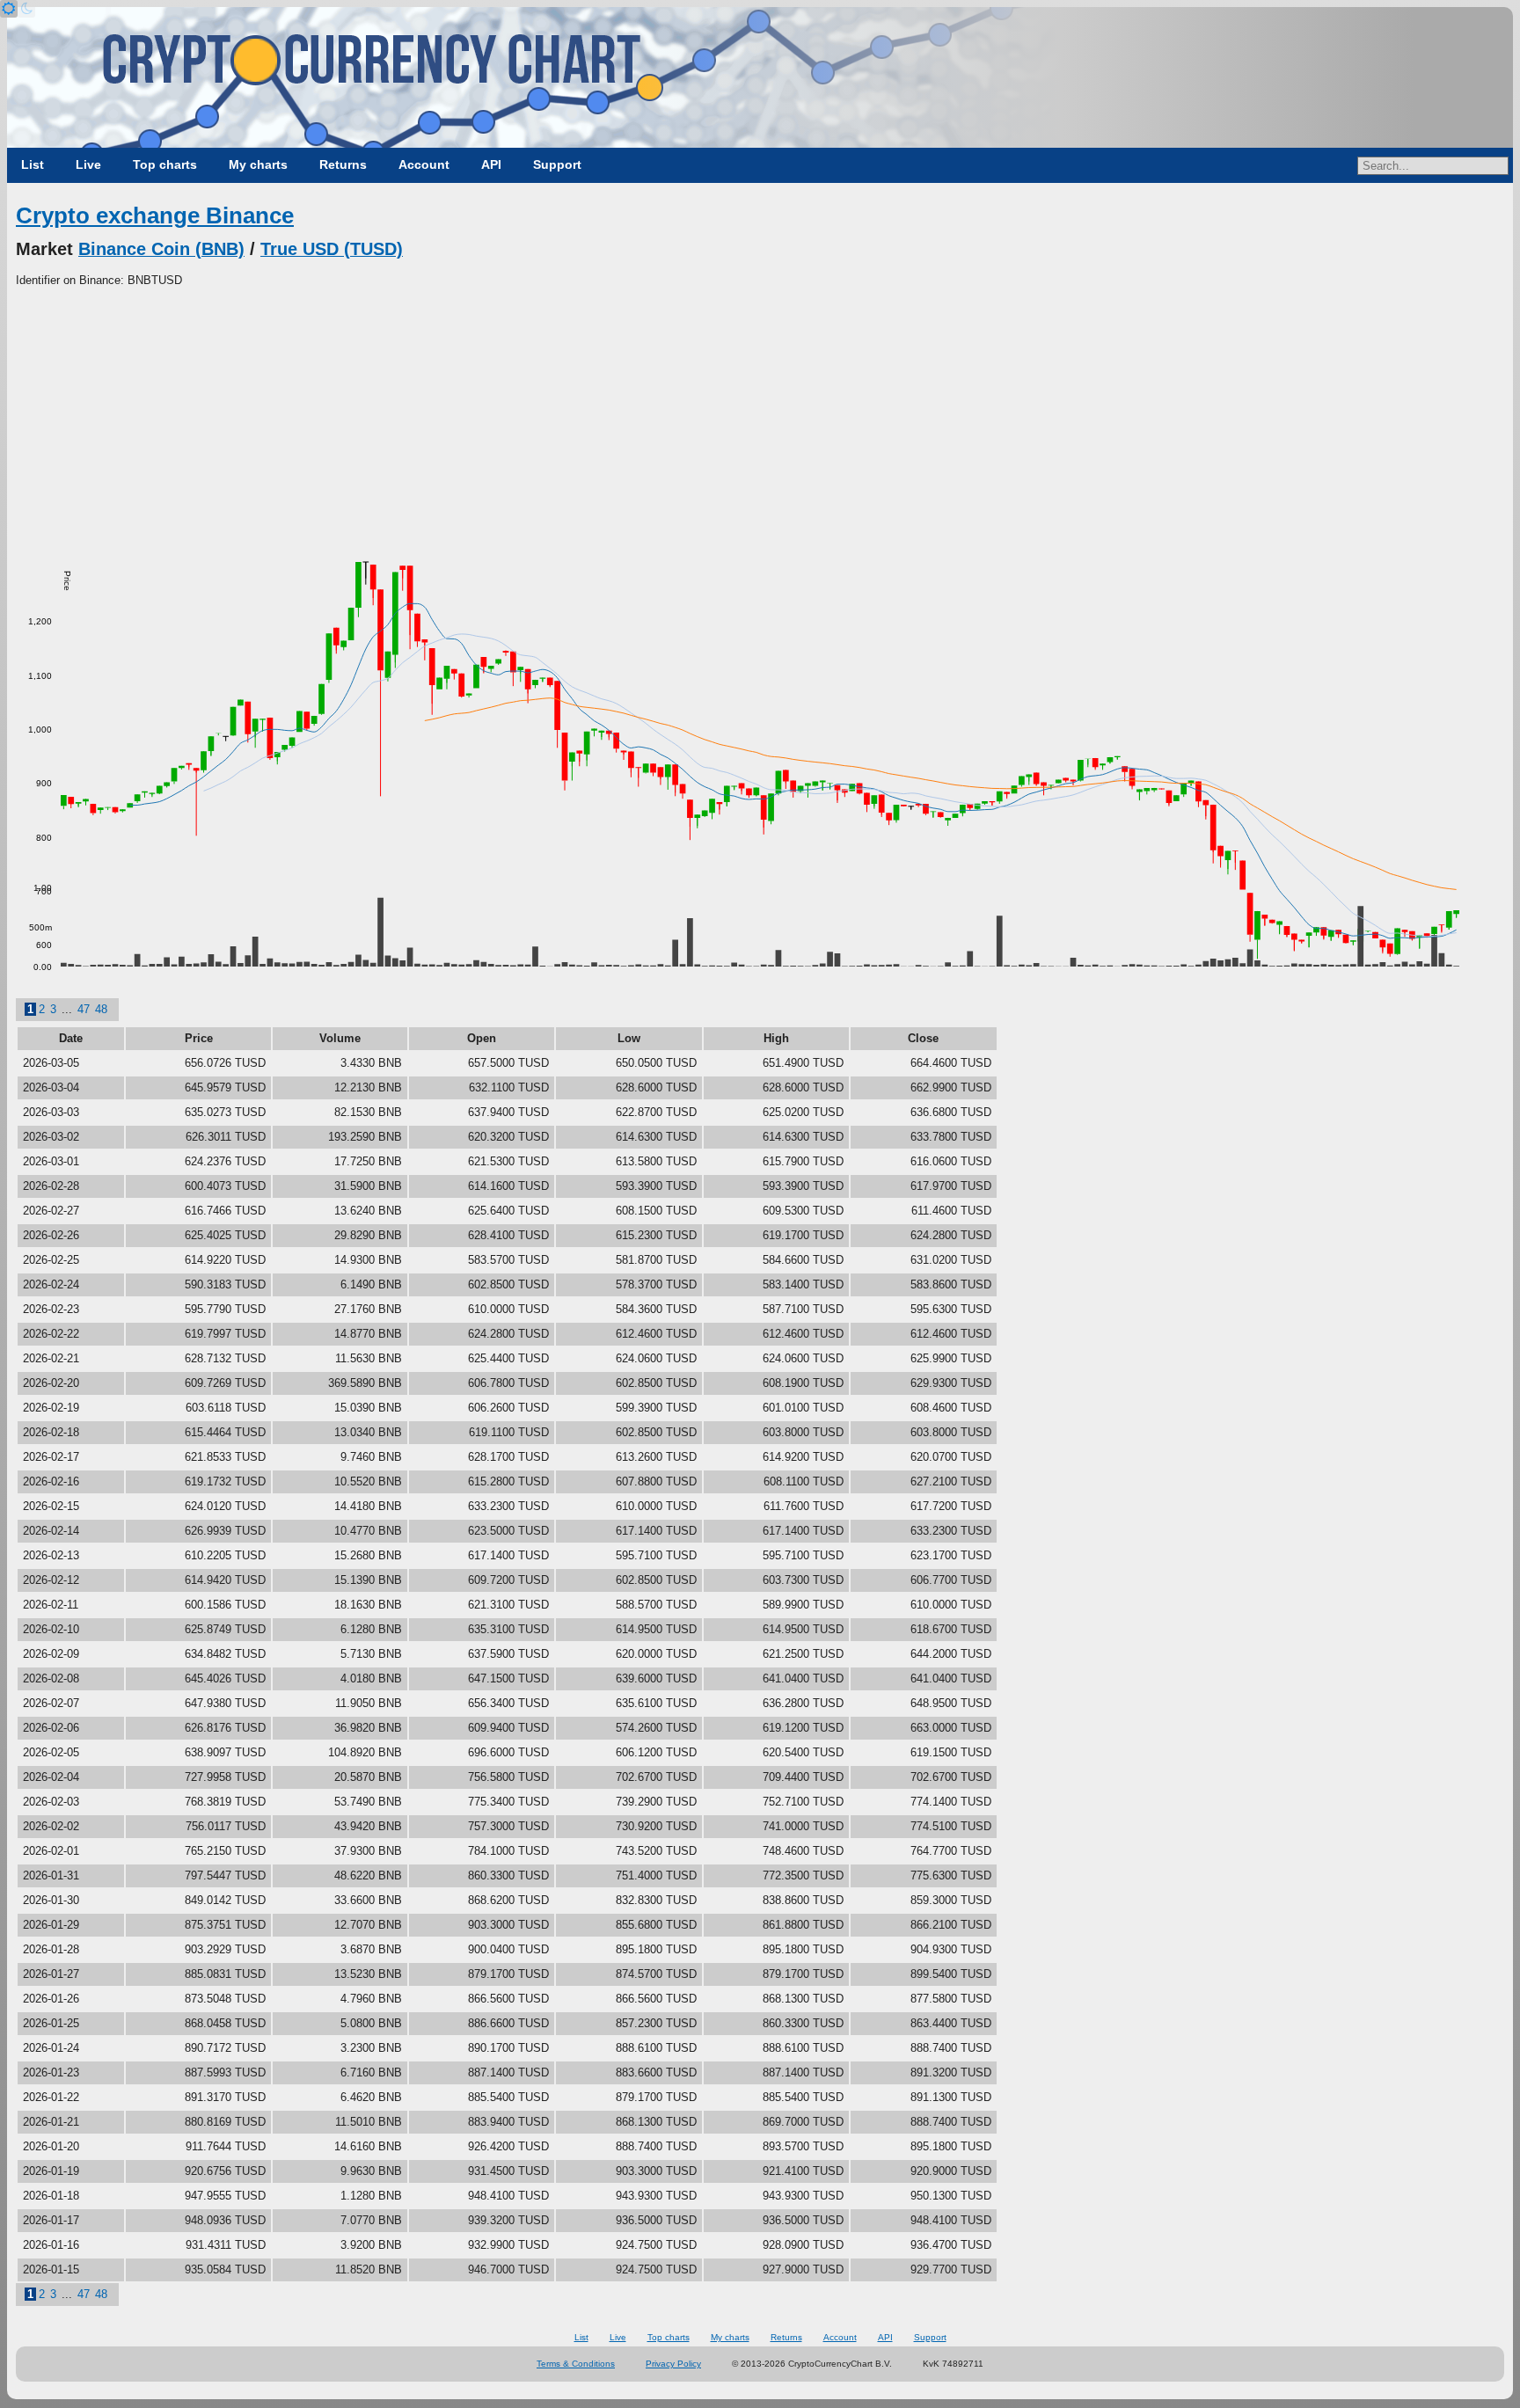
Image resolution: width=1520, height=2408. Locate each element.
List (33, 164)
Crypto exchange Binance (155, 215)
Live (88, 164)
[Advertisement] (760, 421)
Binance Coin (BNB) (161, 249)
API (491, 164)
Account (424, 164)
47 (84, 1009)
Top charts (165, 164)
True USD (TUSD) (332, 249)
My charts (258, 164)
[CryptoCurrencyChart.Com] (760, 77)
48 (101, 1009)
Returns (343, 164)
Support (557, 164)
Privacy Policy (673, 2364)
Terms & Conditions (576, 2364)
